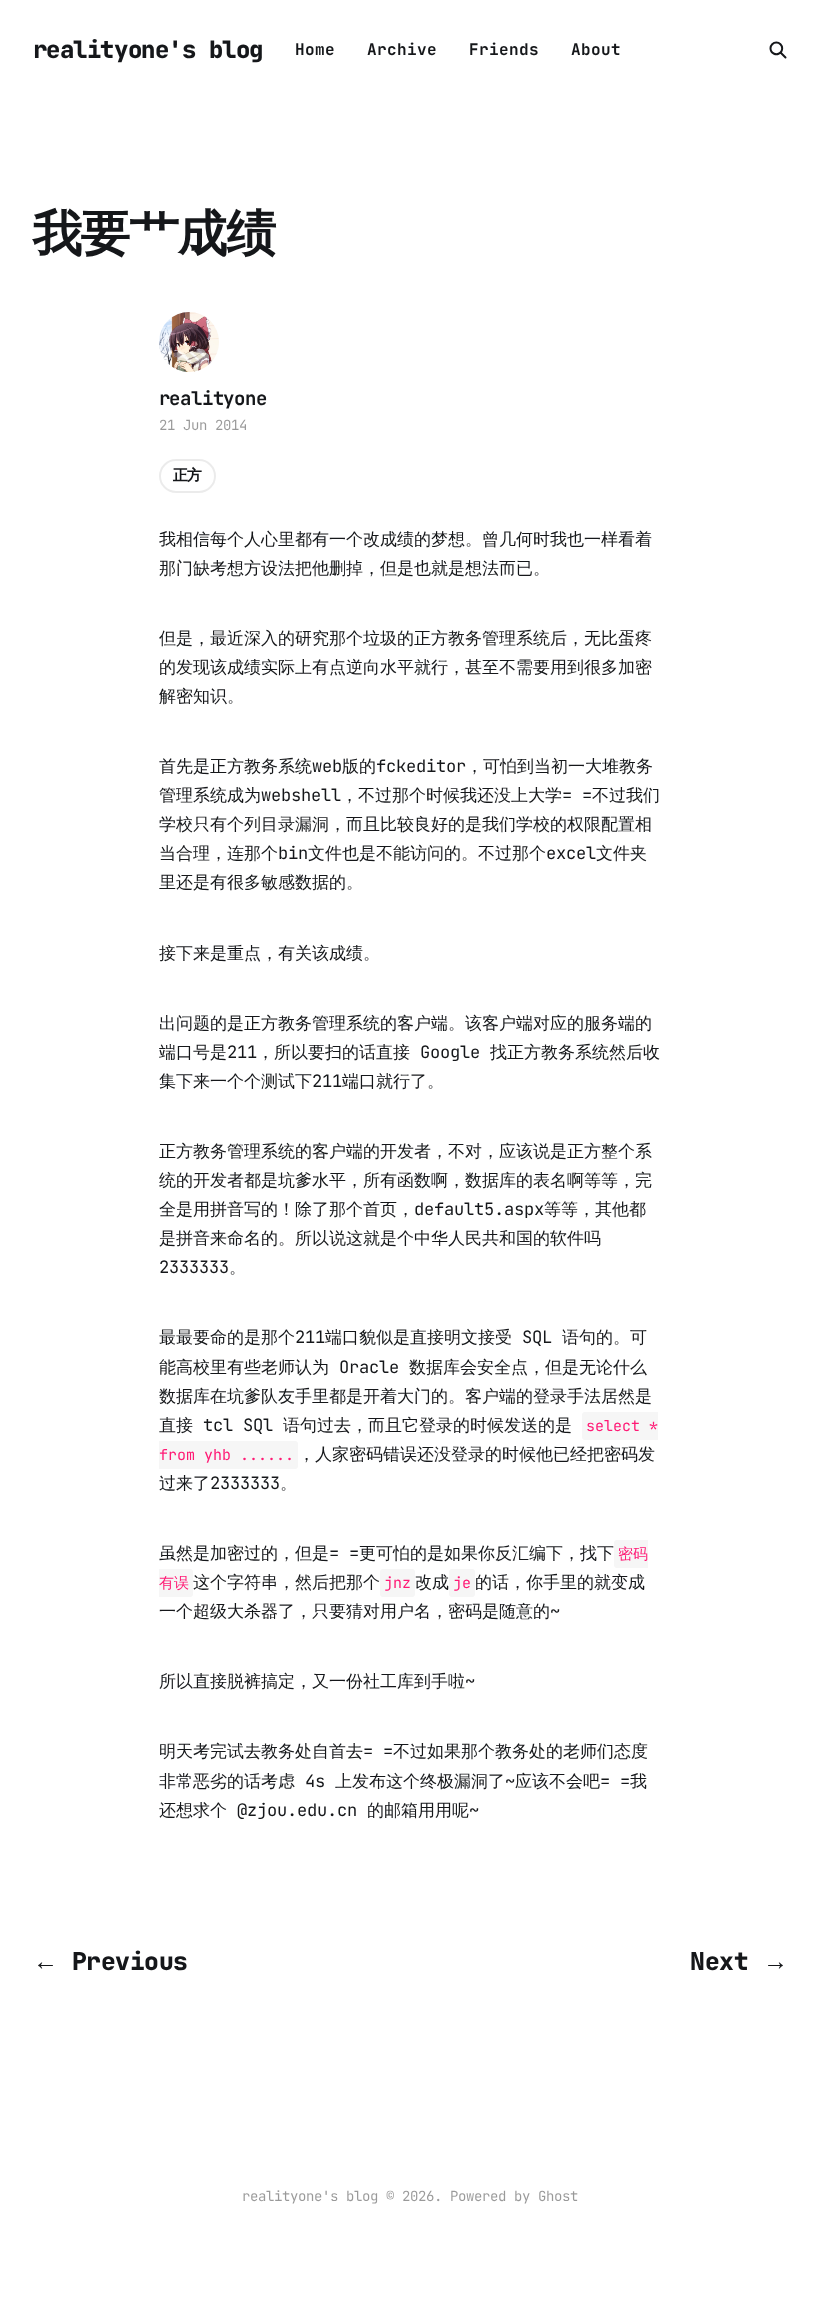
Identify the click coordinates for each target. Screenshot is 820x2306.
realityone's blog (148, 50)
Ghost (558, 2196)
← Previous (110, 1961)
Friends (504, 49)
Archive (402, 49)
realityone (213, 398)
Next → (738, 1961)
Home (315, 49)
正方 (188, 475)
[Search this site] (778, 50)
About (596, 49)
